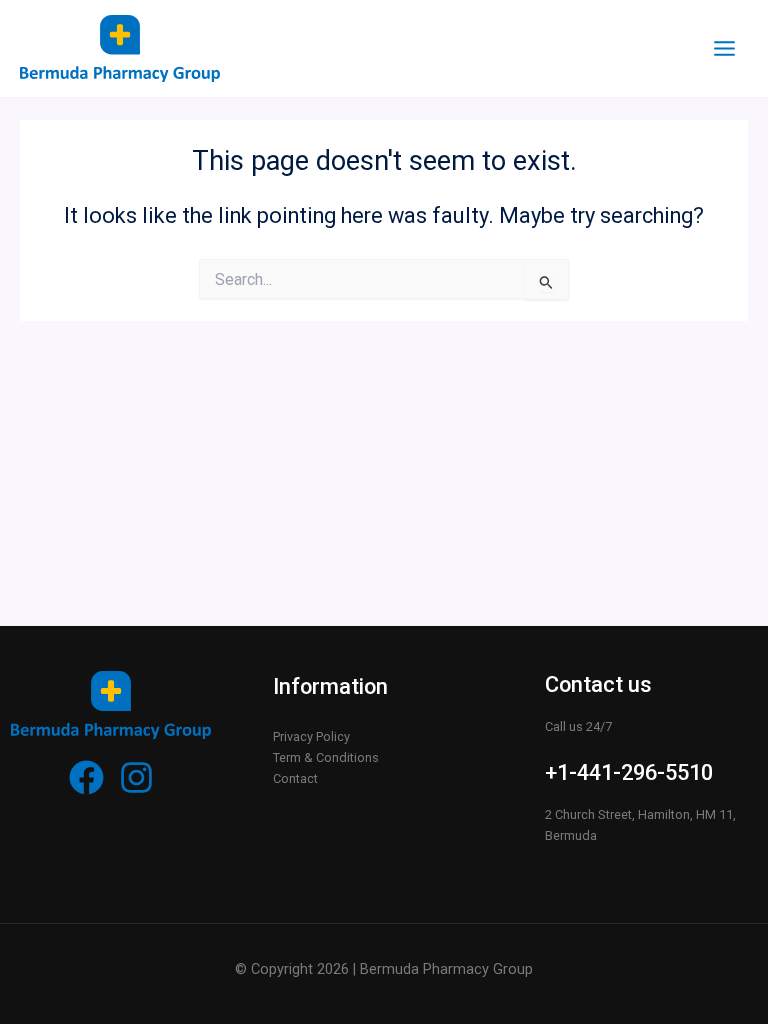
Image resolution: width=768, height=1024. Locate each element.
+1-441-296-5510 (629, 772)
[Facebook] (86, 777)
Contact (295, 778)
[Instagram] (136, 777)
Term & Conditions (326, 757)
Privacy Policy (311, 736)
